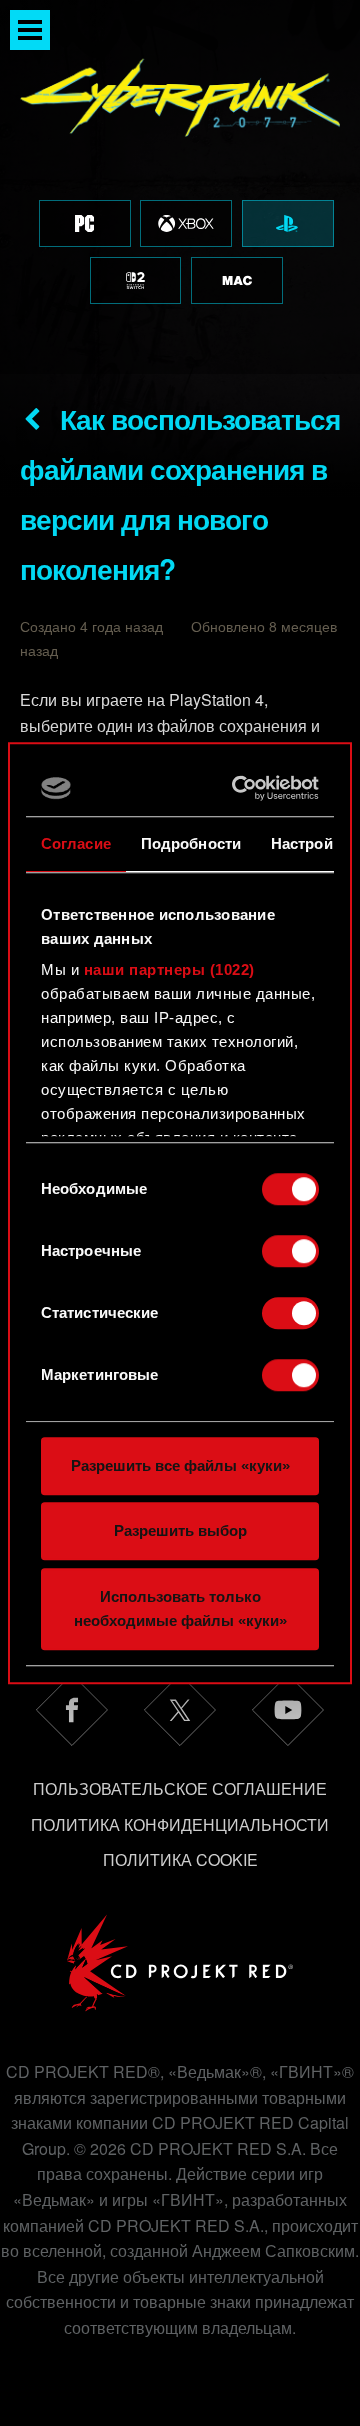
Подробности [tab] (191, 843)
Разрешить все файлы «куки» (180, 1465)
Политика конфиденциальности (180, 1824)
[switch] (290, 1251)
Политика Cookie (180, 1859)
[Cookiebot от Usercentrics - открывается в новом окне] (241, 788)
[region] (180, 187)
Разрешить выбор (180, 1530)
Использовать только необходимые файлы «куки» (180, 1608)
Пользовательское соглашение (180, 1788)
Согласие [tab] (76, 843)
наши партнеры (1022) (169, 969)
